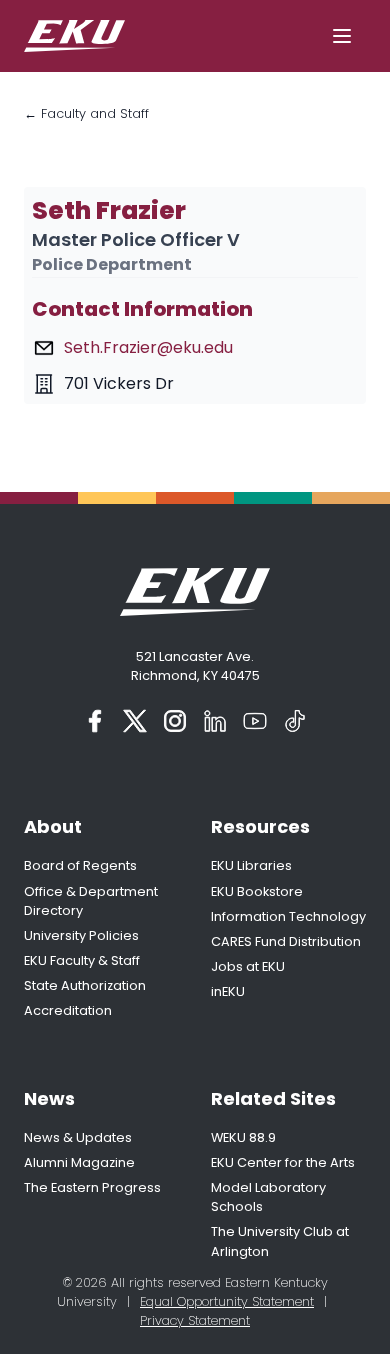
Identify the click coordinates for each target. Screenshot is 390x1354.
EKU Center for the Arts (283, 1162)
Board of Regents (80, 865)
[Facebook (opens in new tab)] (95, 721)
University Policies (81, 935)
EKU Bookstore (257, 891)
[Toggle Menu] (342, 36)
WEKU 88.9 (243, 1137)
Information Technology (288, 916)
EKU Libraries (251, 865)
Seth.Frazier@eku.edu (148, 347)
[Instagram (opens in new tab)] (175, 721)
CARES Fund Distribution (286, 941)
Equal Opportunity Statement (227, 1301)
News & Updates (78, 1137)
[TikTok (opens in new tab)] (295, 721)
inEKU (228, 991)
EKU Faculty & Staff (82, 960)
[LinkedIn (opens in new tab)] (215, 721)
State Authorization (85, 985)
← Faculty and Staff (86, 113)
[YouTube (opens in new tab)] (255, 721)
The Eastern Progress (92, 1187)
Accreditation (68, 1010)
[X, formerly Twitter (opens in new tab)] (135, 721)
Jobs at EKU (248, 966)
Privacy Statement (195, 1320)
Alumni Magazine (79, 1162)
